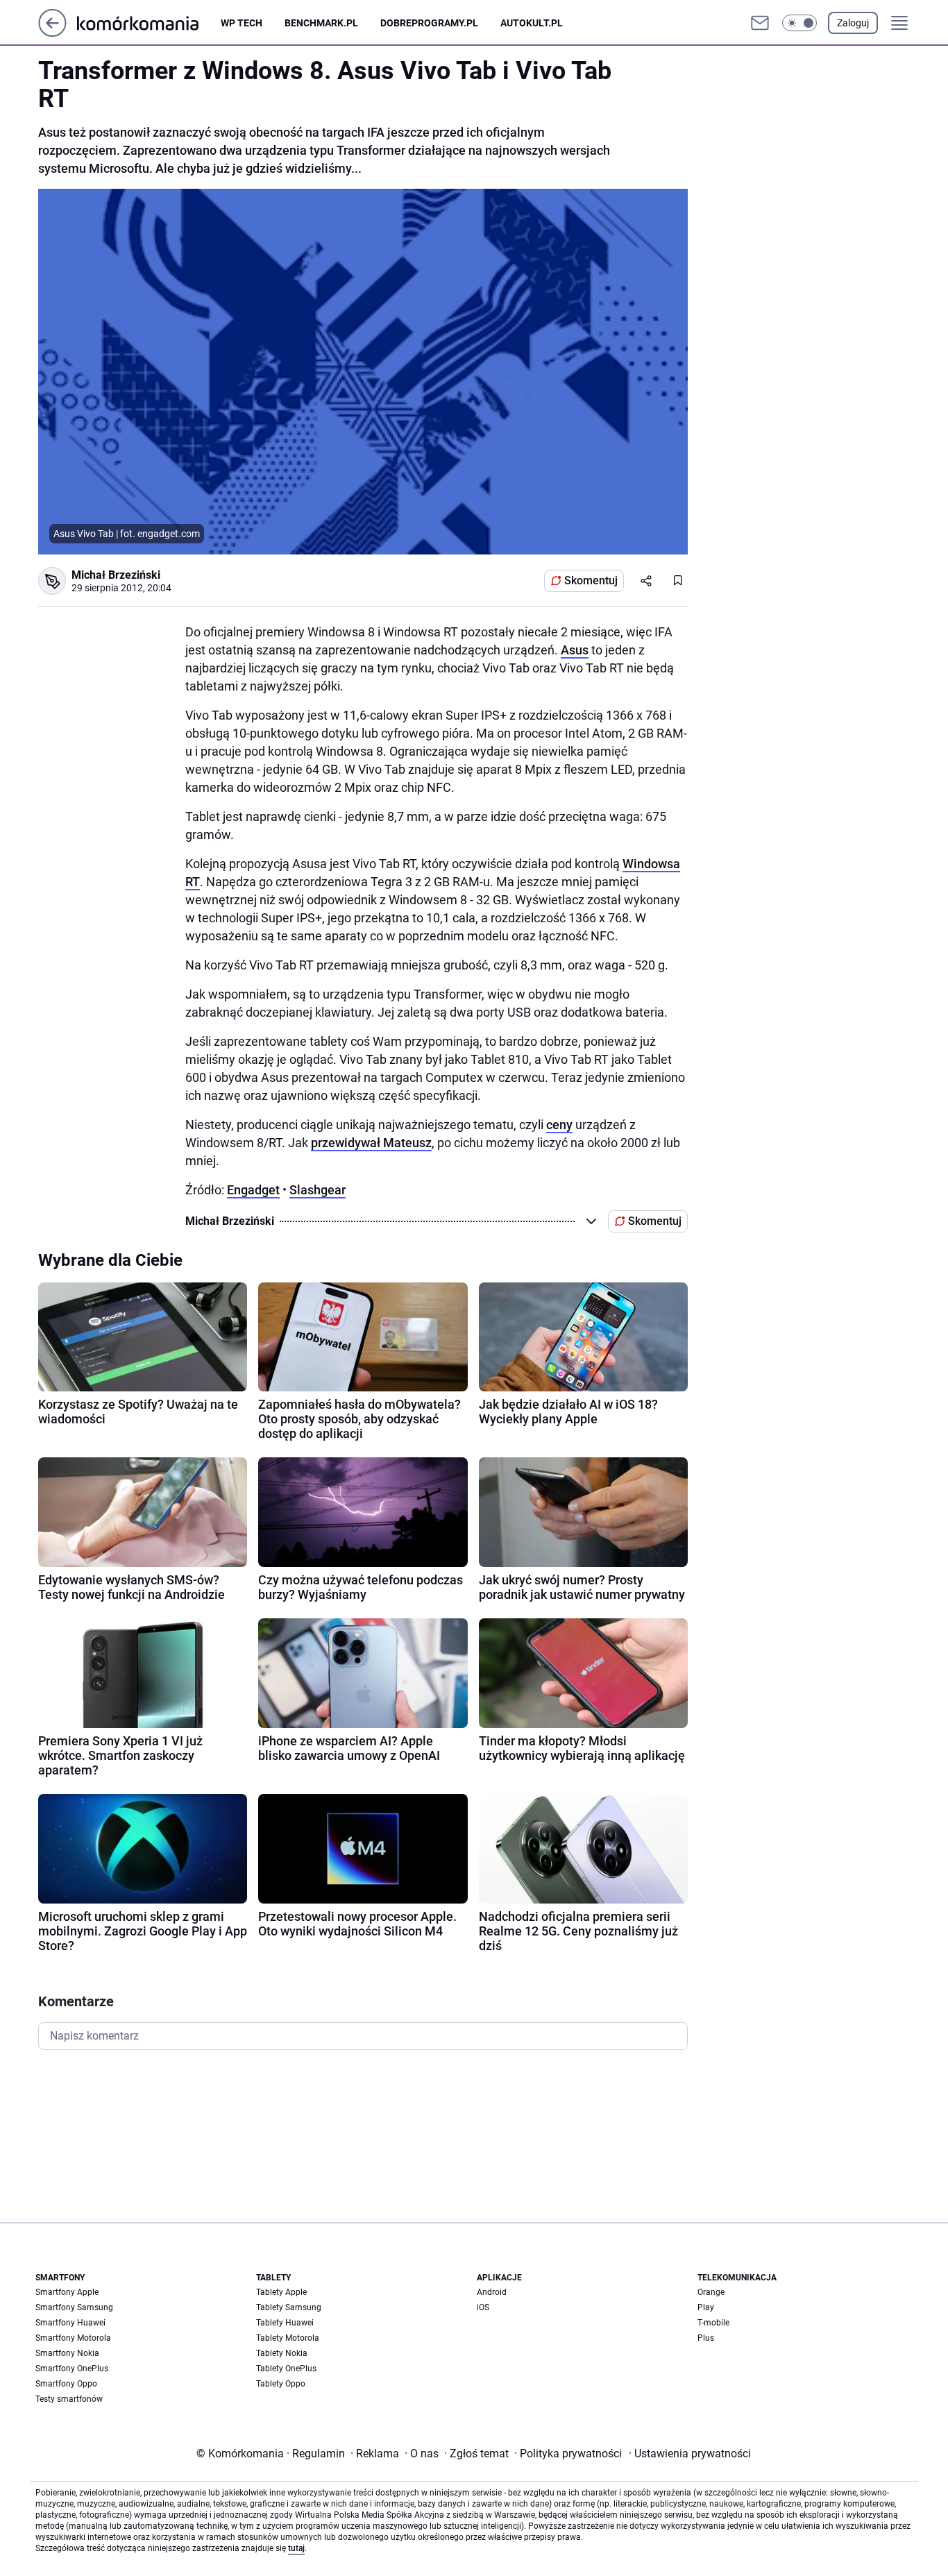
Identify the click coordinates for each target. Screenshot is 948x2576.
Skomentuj (591, 581)
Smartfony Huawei (70, 2323)
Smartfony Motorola (73, 2338)
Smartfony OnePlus (72, 2369)
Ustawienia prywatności (690, 2454)
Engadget (253, 1190)
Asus (575, 650)
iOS (483, 2307)
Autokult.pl (532, 23)
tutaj (296, 2548)
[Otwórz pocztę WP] (760, 23)
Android (492, 2292)
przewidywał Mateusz (371, 1143)
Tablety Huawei (285, 2323)
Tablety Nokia (282, 2353)
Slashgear (318, 1190)
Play (706, 2307)
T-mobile (713, 2323)
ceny (559, 1125)
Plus (706, 2338)
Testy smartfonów (69, 2399)
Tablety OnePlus (286, 2369)
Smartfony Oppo (66, 2384)
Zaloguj (853, 23)
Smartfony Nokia (67, 2353)
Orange (711, 2292)
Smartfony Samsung (74, 2307)
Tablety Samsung (289, 2307)
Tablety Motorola (288, 2338)
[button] (799, 23)
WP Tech (242, 23)
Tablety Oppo (281, 2384)
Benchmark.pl (321, 23)
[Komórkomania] (149, 23)
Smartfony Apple (67, 2292)
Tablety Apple (281, 2292)
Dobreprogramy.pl (429, 23)
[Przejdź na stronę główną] (52, 33)
